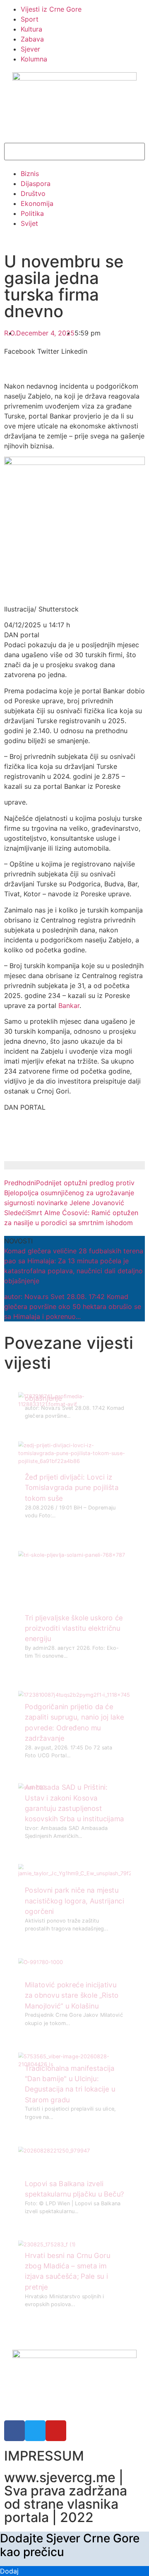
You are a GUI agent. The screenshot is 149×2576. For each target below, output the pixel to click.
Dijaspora (36, 183)
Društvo (33, 193)
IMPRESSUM (44, 2456)
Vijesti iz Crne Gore (51, 9)
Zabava (32, 39)
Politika (32, 213)
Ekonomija (37, 203)
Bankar (69, 1005)
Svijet (29, 223)
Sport (30, 19)
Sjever (30, 49)
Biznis (30, 174)
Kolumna (34, 59)
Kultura (31, 29)
